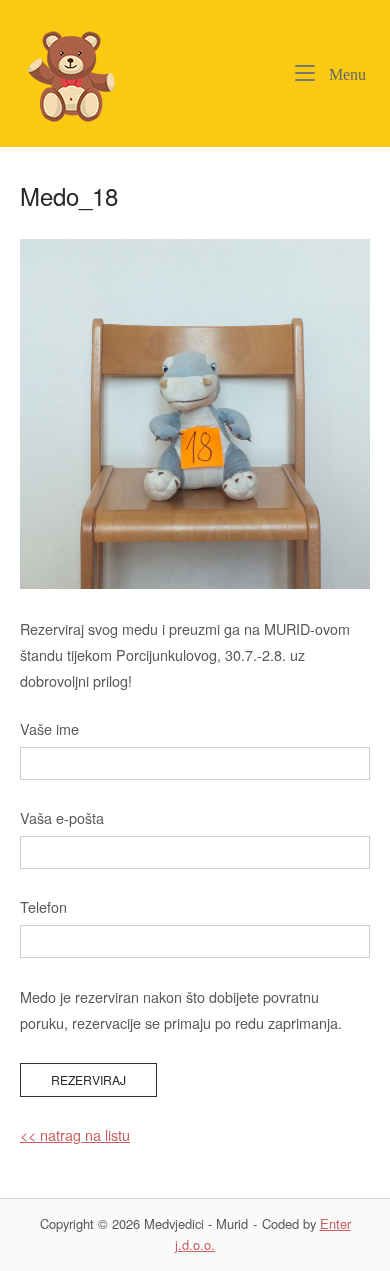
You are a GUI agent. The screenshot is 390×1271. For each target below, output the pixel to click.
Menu (345, 74)
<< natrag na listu (75, 1134)
